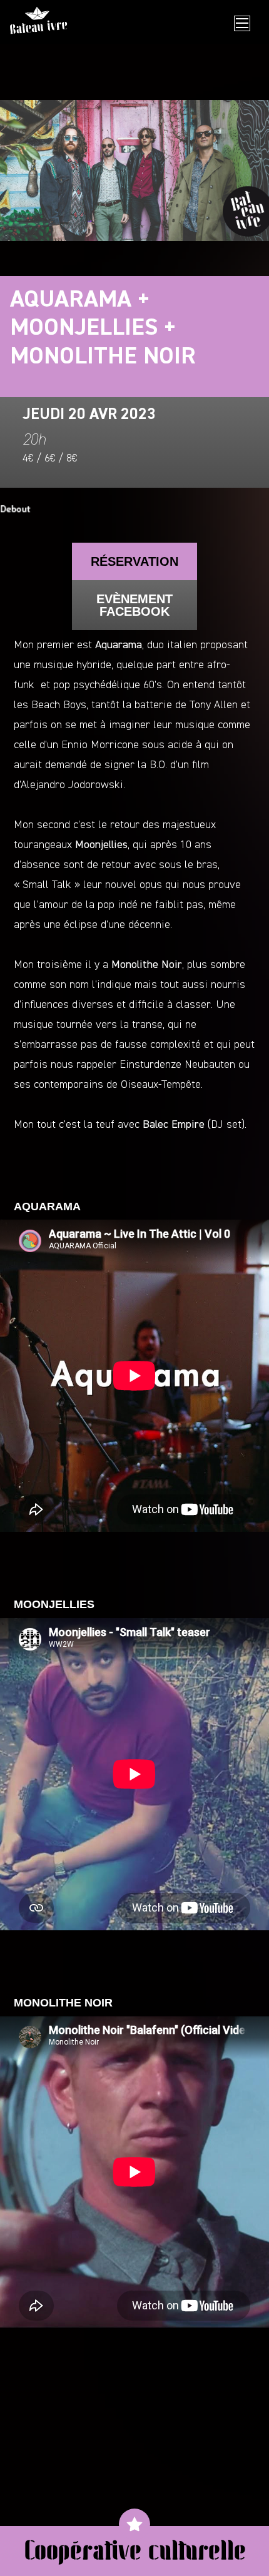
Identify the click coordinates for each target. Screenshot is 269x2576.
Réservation (134, 561)
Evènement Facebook (134, 605)
